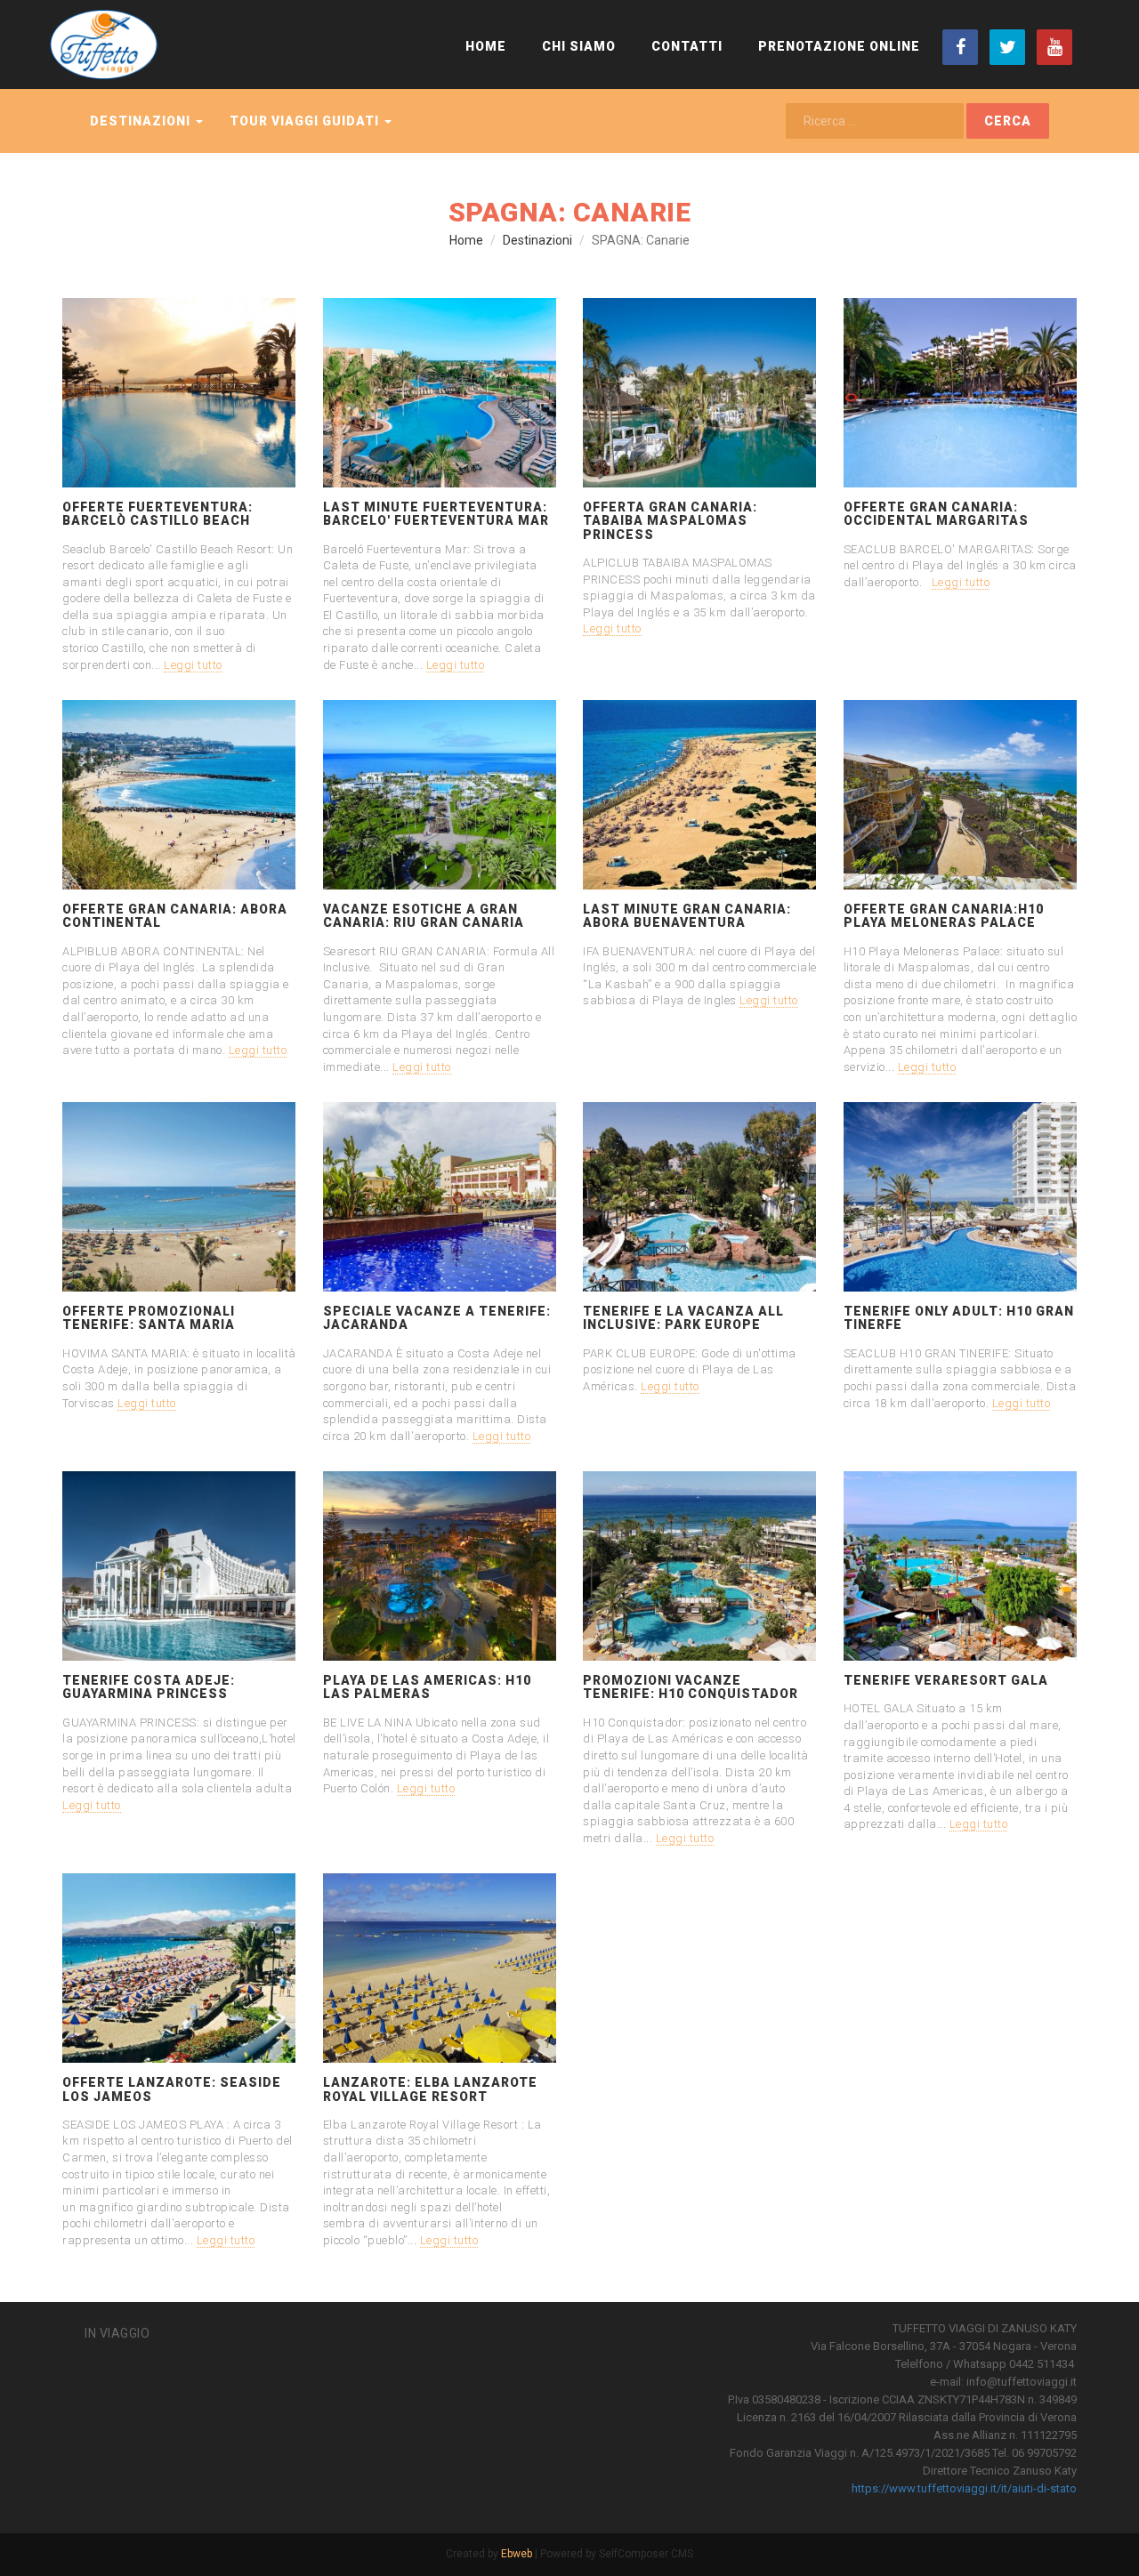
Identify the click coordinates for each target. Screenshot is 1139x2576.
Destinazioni (142, 121)
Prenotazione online (839, 46)
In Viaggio (117, 2333)
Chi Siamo (579, 46)
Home (486, 46)
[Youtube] (1054, 47)
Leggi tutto (193, 665)
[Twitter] (1007, 47)
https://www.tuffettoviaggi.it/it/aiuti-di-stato (964, 2488)
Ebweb (517, 2554)
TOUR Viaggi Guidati (306, 121)
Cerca (1008, 121)
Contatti (687, 46)
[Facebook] (960, 47)
